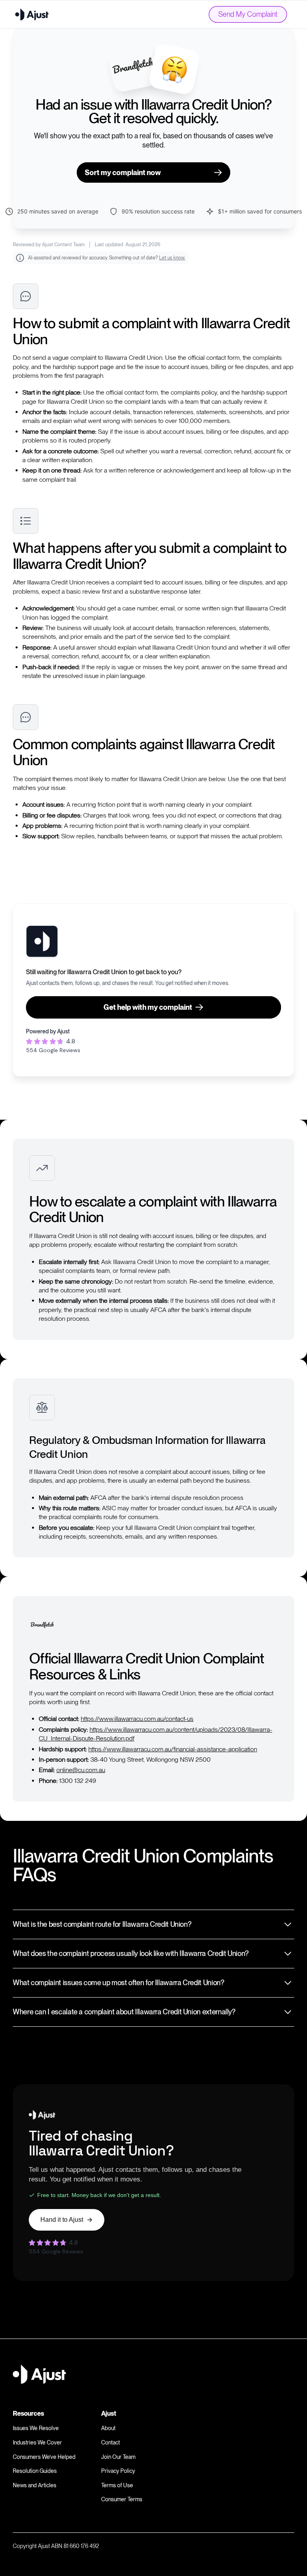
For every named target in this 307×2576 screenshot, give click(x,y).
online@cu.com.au (81, 1770)
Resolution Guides (35, 2471)
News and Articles (35, 2485)
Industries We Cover (37, 2442)
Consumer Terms (122, 2499)
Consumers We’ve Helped (44, 2457)
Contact (111, 2442)
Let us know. (172, 258)
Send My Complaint (248, 14)
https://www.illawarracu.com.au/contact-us (137, 1719)
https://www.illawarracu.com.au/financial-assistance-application (173, 1749)
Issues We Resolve (36, 2428)
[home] (32, 14)
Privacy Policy (118, 2471)
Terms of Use (117, 2485)
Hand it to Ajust (62, 2220)
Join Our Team (118, 2457)
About (108, 2428)
